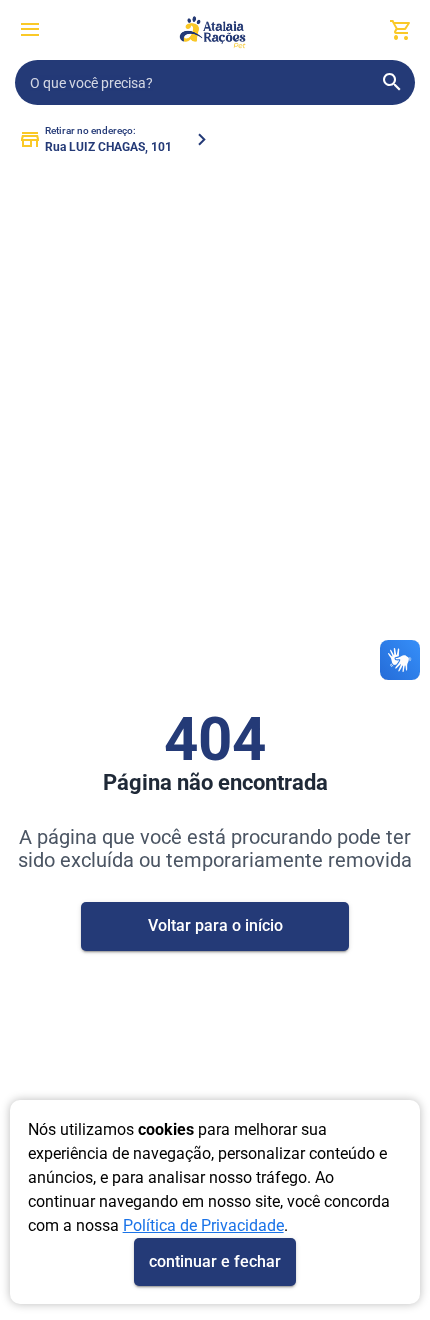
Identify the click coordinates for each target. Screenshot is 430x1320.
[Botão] (30, 30)
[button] (30, 32)
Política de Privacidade (203, 1225)
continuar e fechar (215, 1261)
